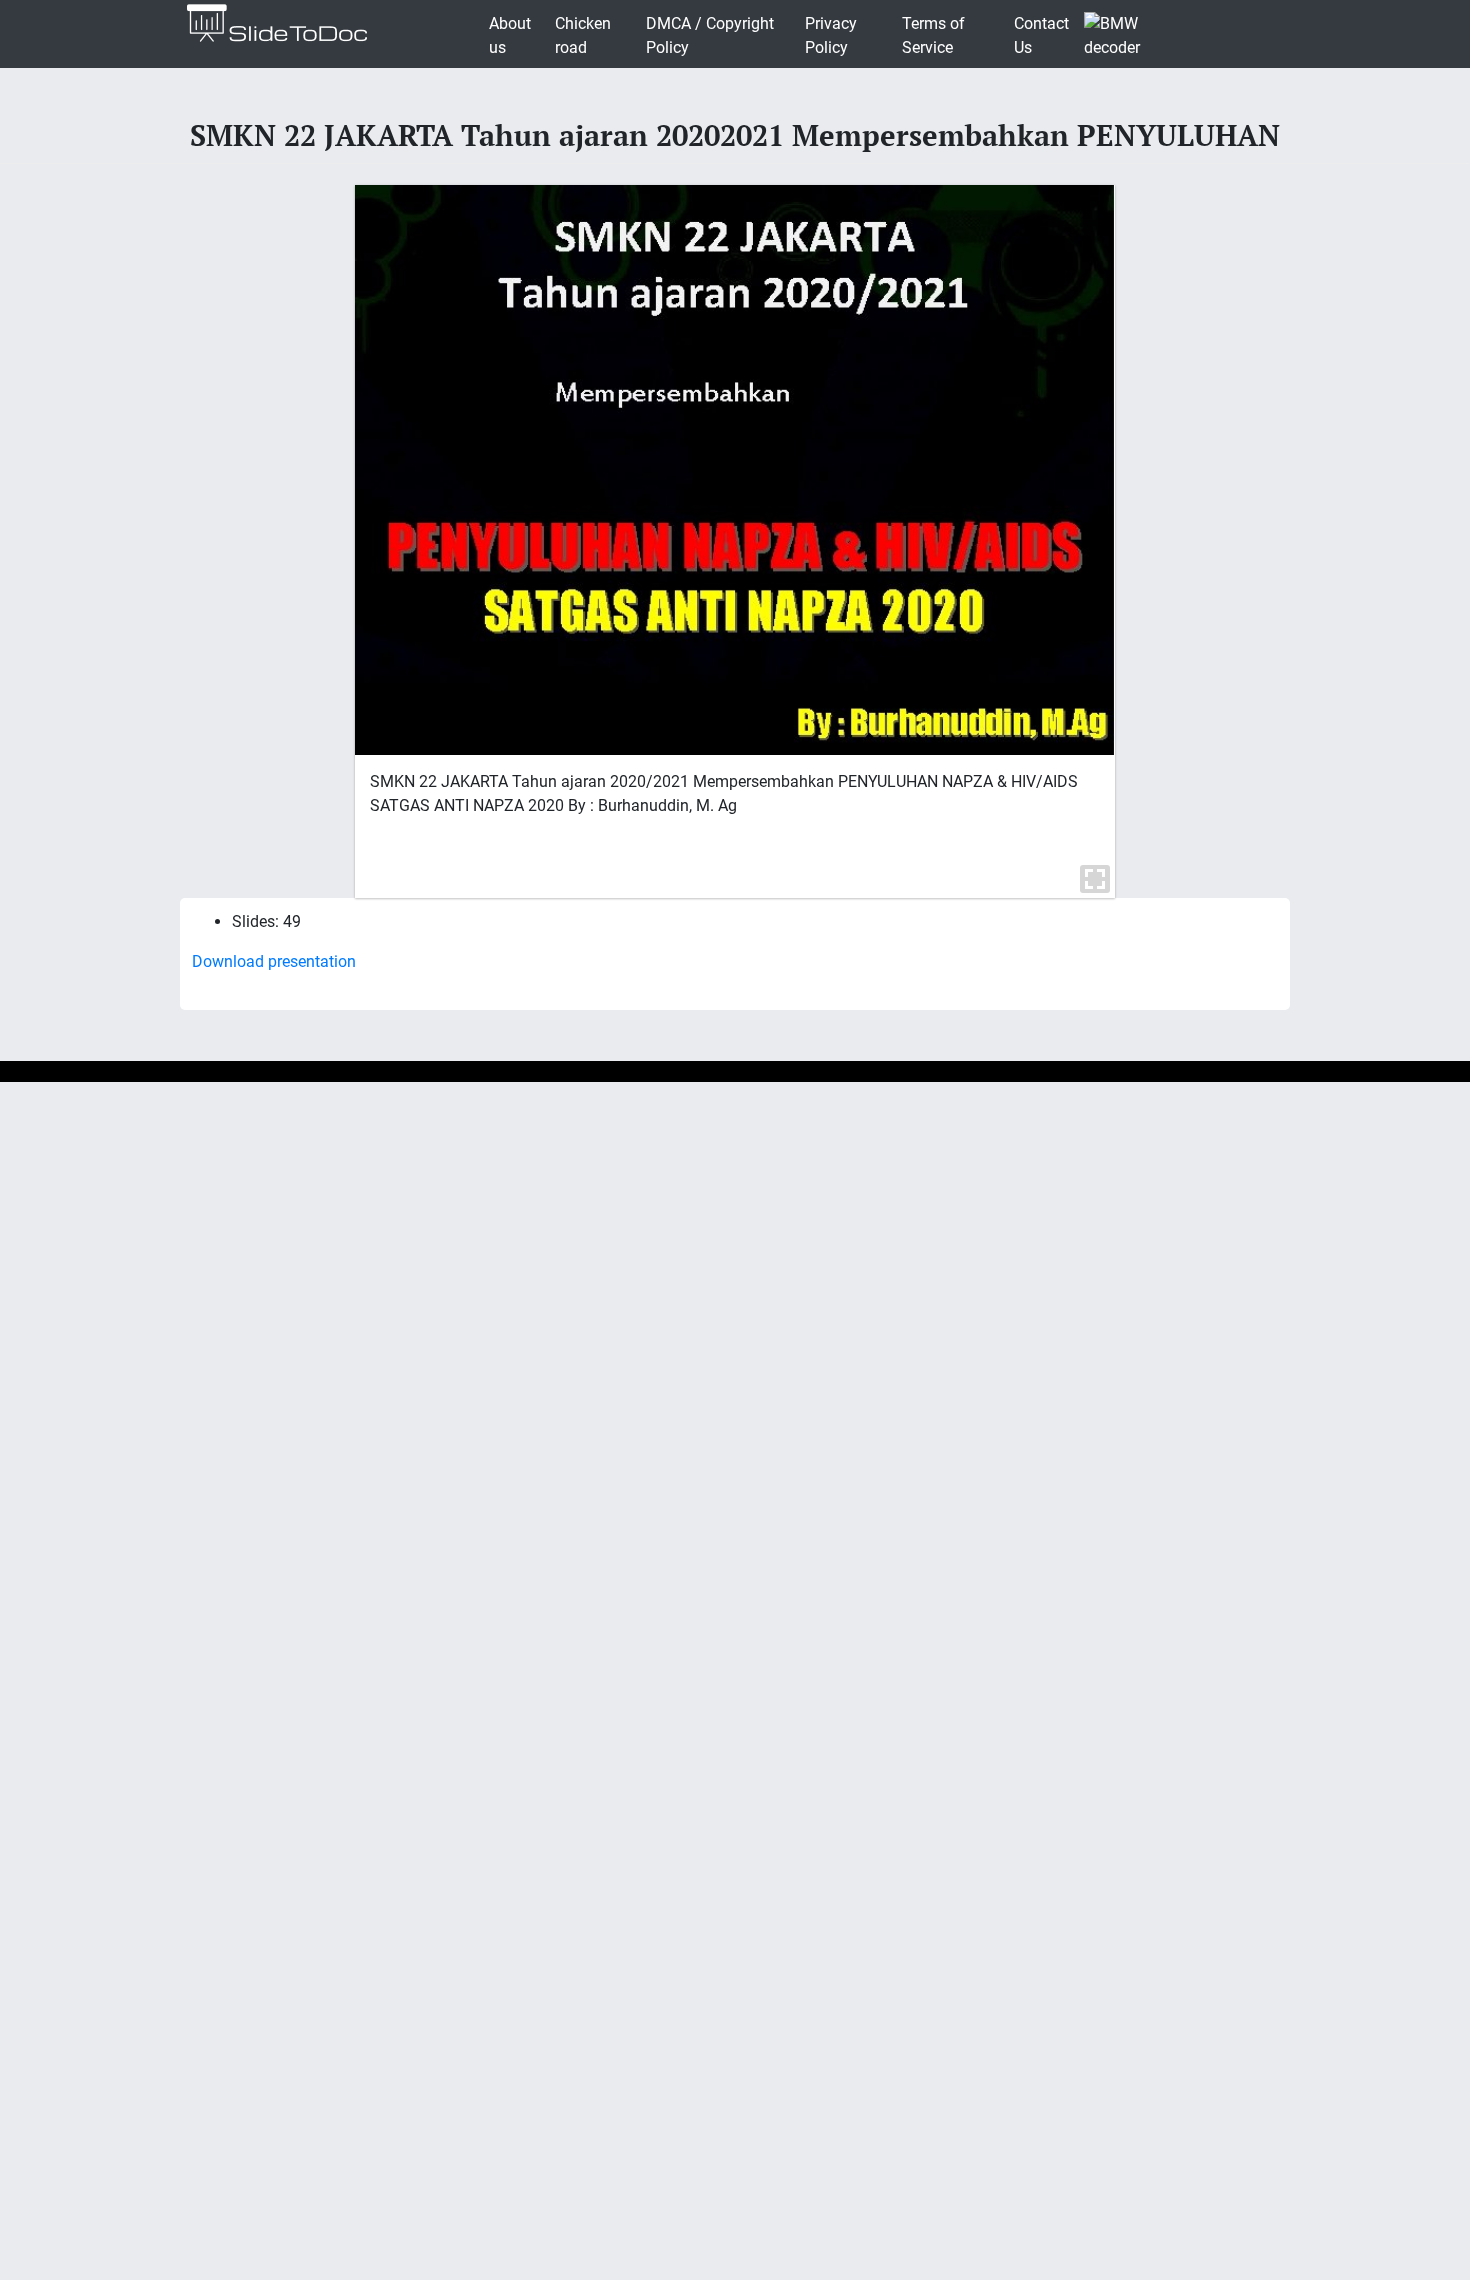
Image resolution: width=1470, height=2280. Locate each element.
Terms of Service (933, 35)
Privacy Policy (831, 35)
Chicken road (583, 35)
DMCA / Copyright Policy (710, 35)
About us (510, 35)
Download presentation (274, 961)
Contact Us (1041, 35)
